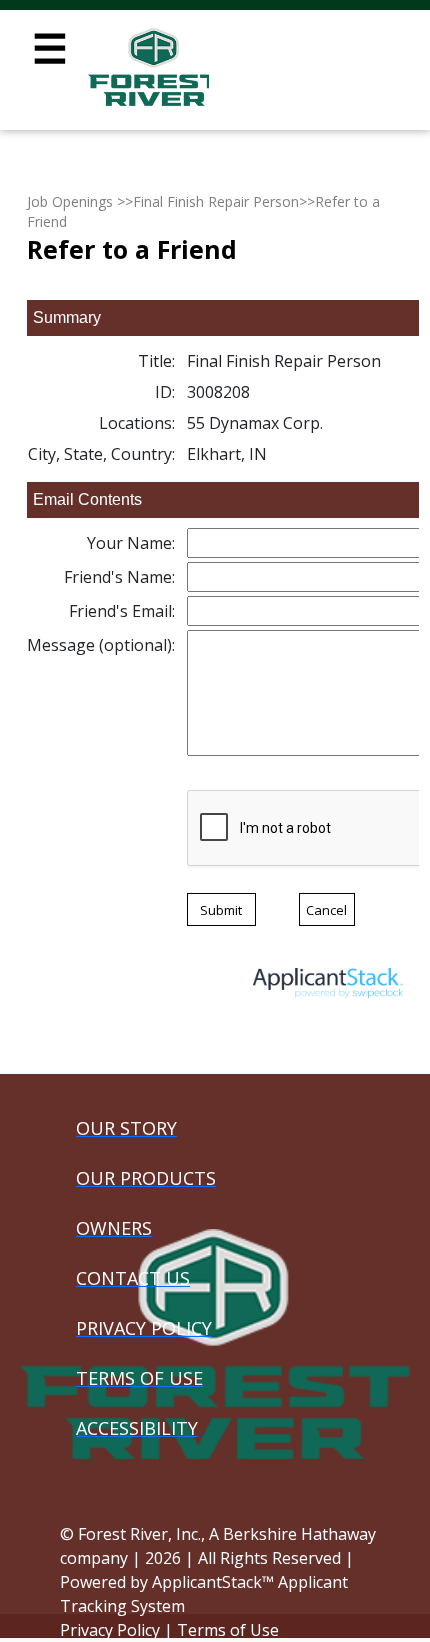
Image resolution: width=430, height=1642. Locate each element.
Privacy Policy (110, 1630)
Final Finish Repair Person (216, 201)
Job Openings (70, 201)
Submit (221, 910)
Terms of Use (228, 1630)
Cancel (326, 910)
